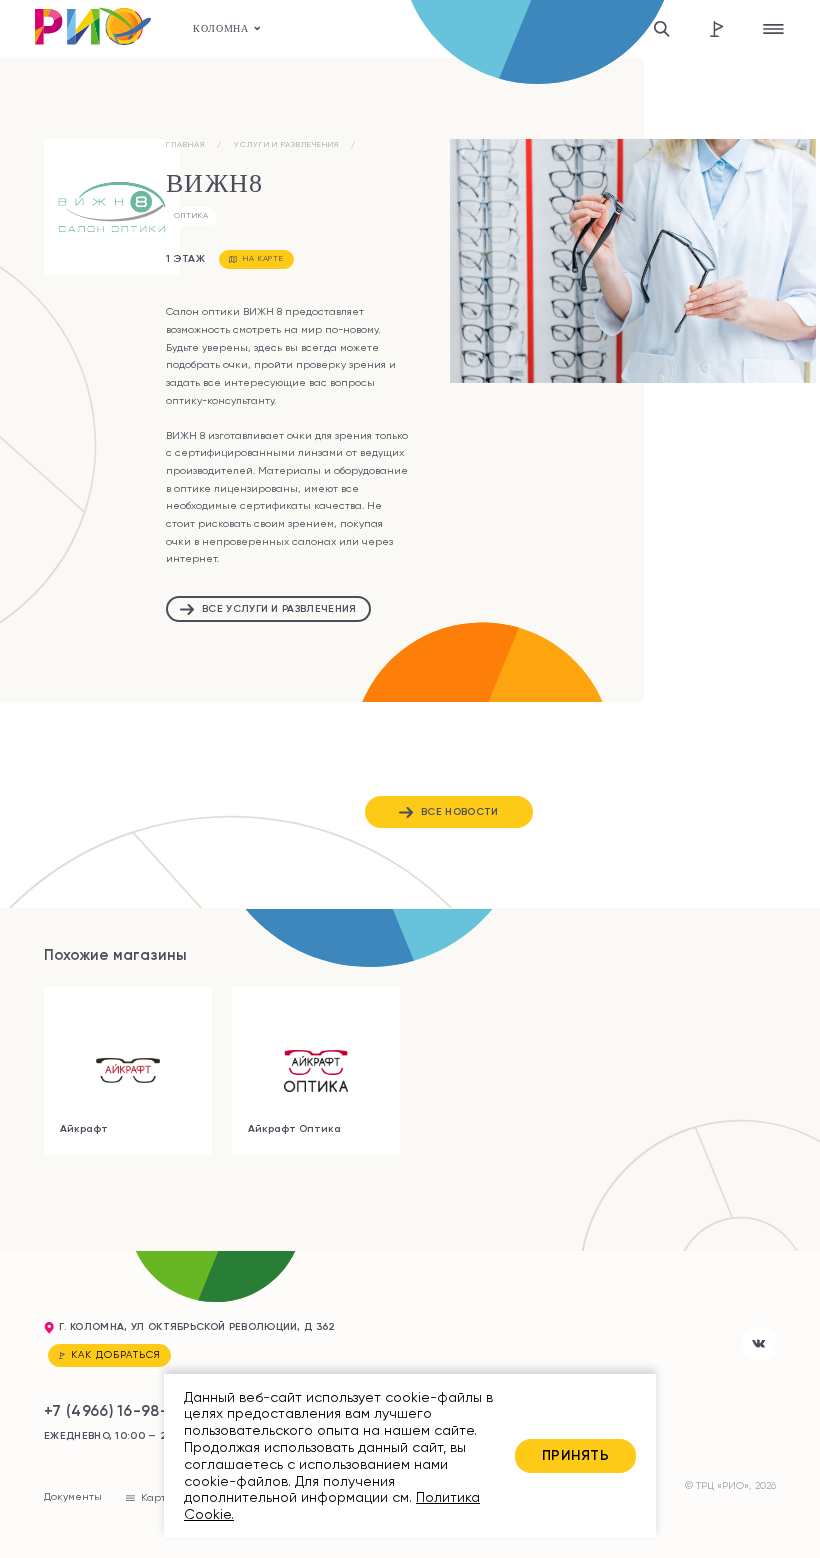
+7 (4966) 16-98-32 (115, 1410)
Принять (575, 1455)
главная (185, 144)
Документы (73, 1496)
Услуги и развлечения (286, 144)
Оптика (191, 215)
